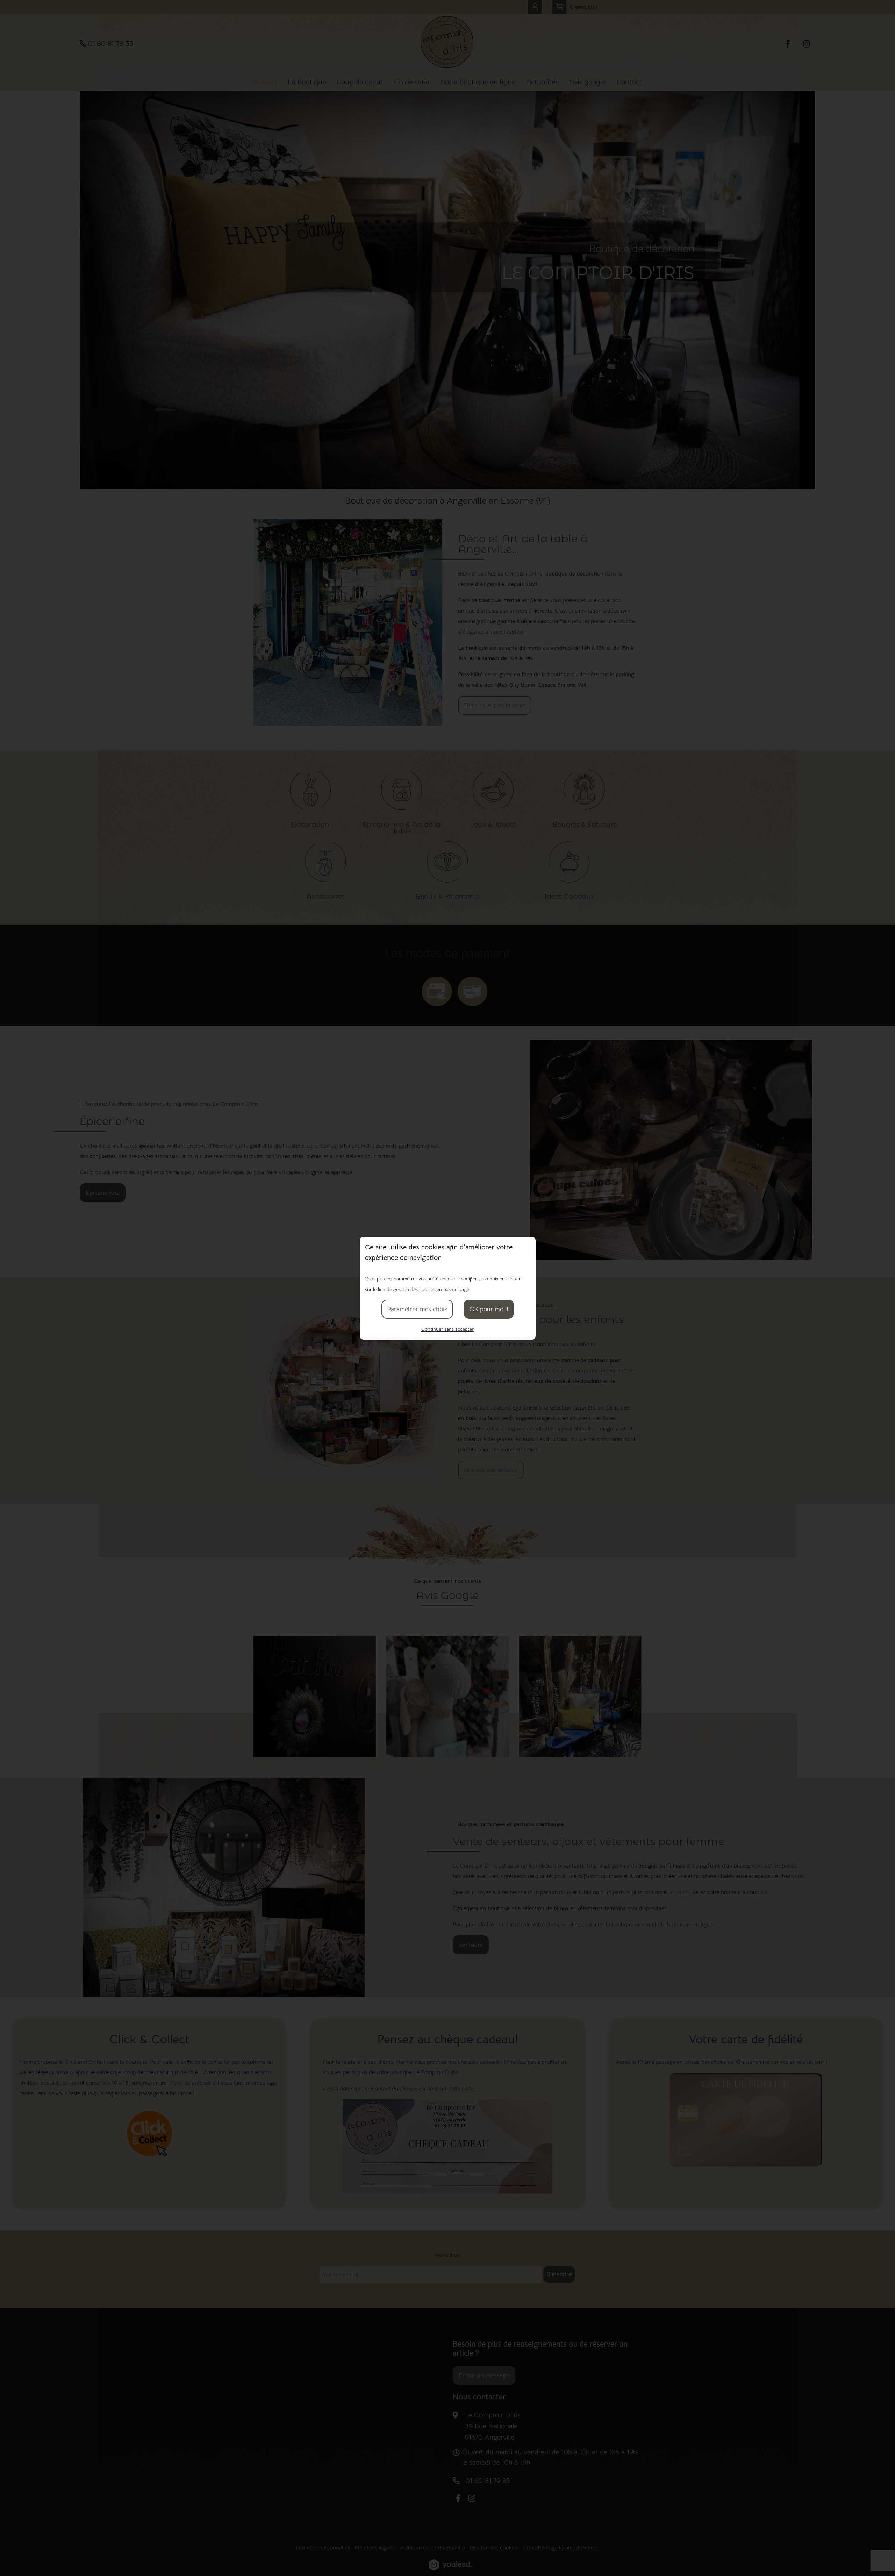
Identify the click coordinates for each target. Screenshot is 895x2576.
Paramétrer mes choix (417, 1309)
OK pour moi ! (489, 1309)
